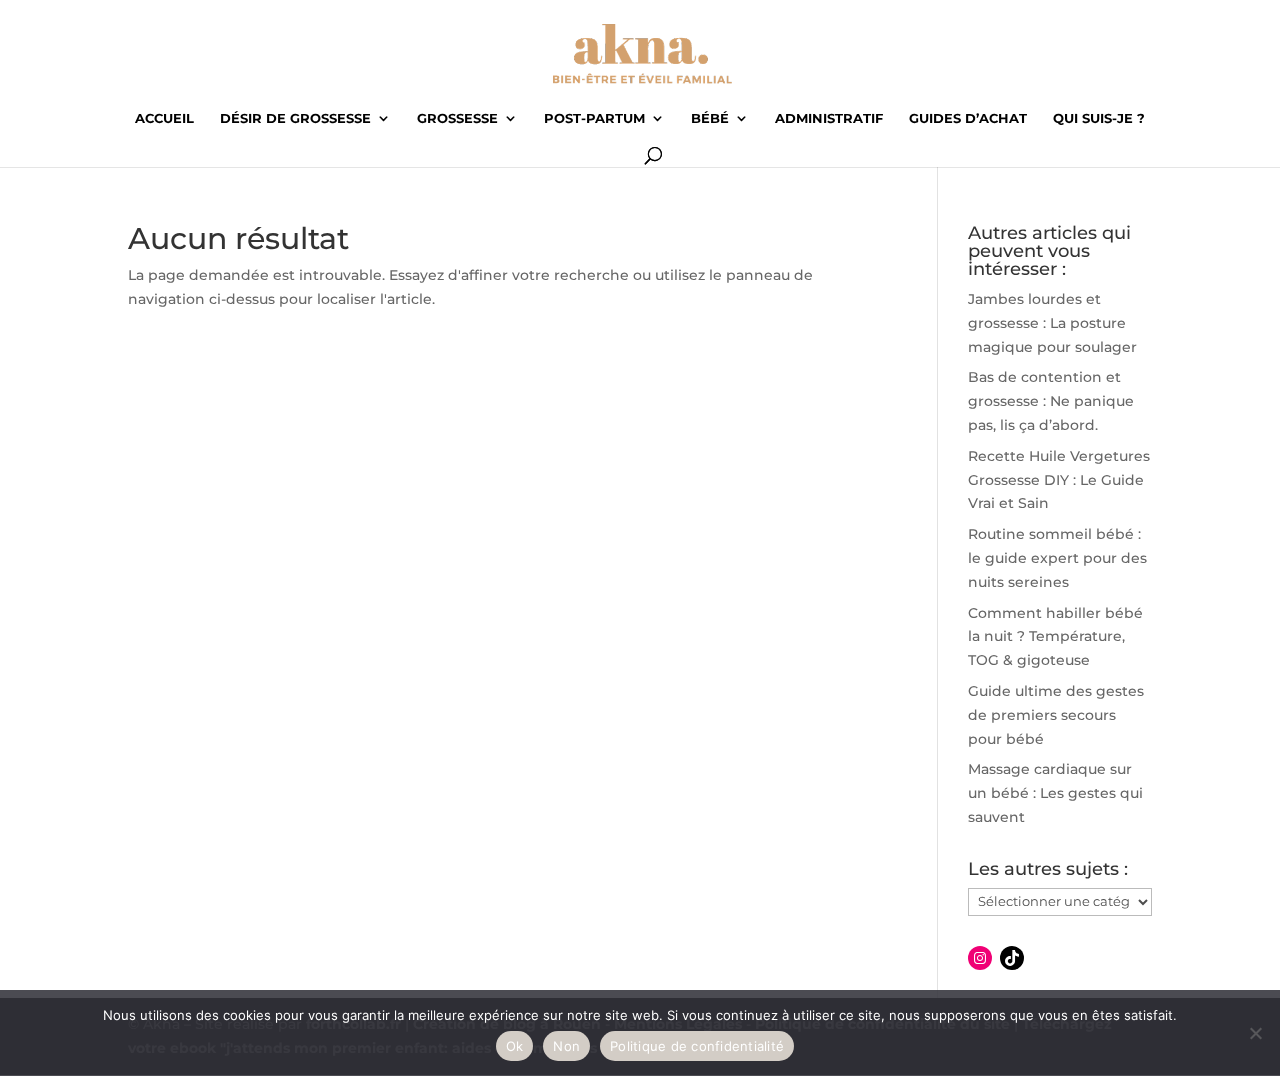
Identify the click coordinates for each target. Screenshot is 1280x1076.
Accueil (164, 118)
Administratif (829, 118)
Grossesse (457, 118)
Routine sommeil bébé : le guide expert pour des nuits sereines (1057, 558)
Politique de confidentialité (697, 1046)
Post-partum (594, 118)
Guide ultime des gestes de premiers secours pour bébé (1056, 715)
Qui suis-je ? (1099, 118)
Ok (515, 1046)
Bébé (710, 118)
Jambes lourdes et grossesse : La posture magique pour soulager (1052, 323)
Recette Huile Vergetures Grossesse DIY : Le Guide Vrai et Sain (1059, 480)
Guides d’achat (968, 118)
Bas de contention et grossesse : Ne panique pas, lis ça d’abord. (1051, 401)
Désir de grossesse (295, 118)
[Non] (1255, 1033)
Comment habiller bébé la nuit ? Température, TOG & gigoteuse (1055, 637)
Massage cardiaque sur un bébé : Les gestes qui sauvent (1055, 793)
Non (566, 1046)
